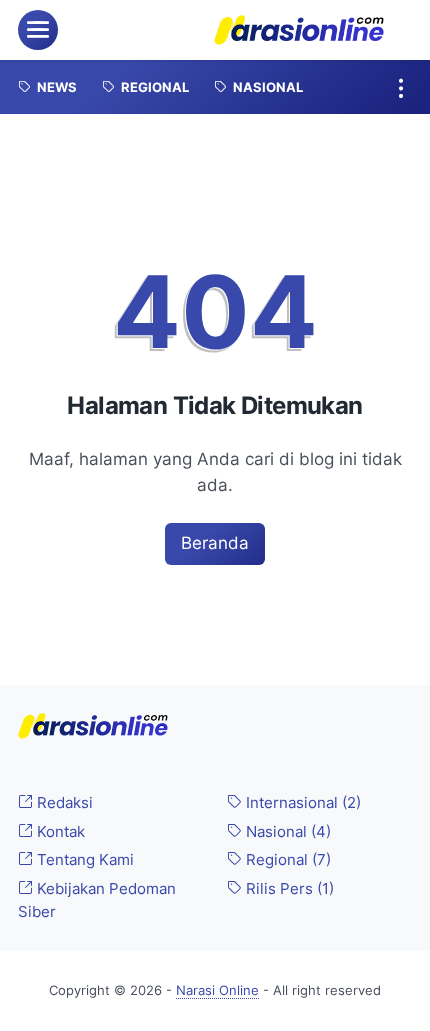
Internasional (301, 803)
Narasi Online (217, 990)
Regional (286, 860)
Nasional (286, 832)
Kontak (59, 832)
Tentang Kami (83, 860)
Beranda (215, 543)
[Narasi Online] (299, 30)
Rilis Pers (288, 889)
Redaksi (63, 803)
